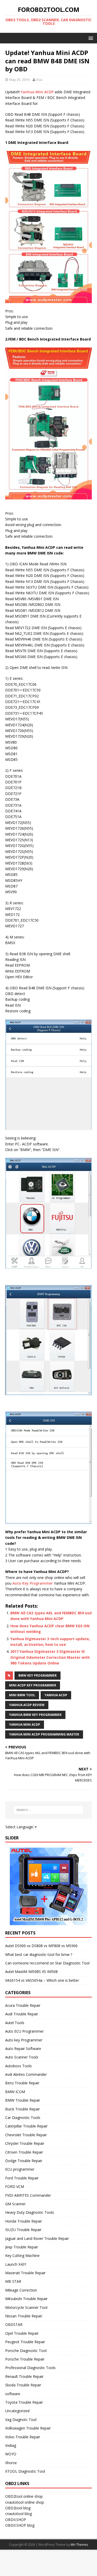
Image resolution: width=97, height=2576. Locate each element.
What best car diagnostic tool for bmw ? (39, 1954)
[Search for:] (49, 1810)
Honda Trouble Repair (24, 2221)
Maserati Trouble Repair (25, 2273)
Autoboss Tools (18, 2066)
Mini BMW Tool (22, 1695)
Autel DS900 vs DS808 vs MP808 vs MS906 (41, 1946)
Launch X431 (16, 2264)
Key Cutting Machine (22, 2255)
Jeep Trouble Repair (22, 2247)
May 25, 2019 (19, 80)
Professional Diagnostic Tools (30, 2368)
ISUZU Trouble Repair (23, 2230)
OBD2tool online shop (24, 2496)
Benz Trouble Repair (22, 2083)
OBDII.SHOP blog (20, 2525)
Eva (39, 80)
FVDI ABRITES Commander (28, 2195)
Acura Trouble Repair (23, 2005)
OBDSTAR (14, 2324)
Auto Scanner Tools (22, 2057)
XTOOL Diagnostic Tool (25, 2471)
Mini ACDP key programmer (33, 1685)
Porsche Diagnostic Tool (26, 2351)
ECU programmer (20, 2169)
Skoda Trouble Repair (23, 2385)
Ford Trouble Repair (22, 2178)
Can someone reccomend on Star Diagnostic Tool (47, 1963)
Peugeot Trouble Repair (25, 2342)
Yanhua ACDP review (27, 1705)
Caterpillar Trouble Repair (26, 2126)
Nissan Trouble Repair (24, 2316)
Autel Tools (15, 2023)
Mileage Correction (21, 2290)
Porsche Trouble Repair (25, 2359)
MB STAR (13, 2281)
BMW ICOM (15, 2092)
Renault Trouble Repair (24, 2376)
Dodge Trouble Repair (24, 2161)
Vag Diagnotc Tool (21, 2420)
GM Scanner (15, 2204)
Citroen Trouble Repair (24, 2152)
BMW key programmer (38, 1675)
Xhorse (11, 2463)
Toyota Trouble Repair (24, 2402)
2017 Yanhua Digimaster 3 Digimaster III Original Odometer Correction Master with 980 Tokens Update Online (50, 1657)
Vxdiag (11, 2445)
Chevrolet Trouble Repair (26, 2135)
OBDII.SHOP (16, 2520)
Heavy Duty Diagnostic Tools (30, 2212)
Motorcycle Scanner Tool (26, 2307)
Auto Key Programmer (33, 1583)
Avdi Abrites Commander (26, 2074)
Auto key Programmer (24, 2040)
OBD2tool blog (18, 2508)
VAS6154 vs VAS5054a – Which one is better (42, 1980)
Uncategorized (17, 2411)
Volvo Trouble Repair (23, 2437)
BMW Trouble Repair (23, 2100)
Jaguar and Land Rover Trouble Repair (37, 2238)
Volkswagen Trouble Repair (28, 2428)
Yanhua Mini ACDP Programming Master (44, 1734)
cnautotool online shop (25, 2502)
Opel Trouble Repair (22, 2333)
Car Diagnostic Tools (23, 2118)
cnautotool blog (18, 2514)
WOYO (11, 2454)
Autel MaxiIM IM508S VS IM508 (31, 1972)
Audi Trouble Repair (22, 2014)
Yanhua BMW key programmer (35, 1715)
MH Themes (79, 2545)
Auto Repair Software (23, 2049)
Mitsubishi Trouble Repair (26, 2299)
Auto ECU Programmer (24, 2031)
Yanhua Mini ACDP (37, 92)
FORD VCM (15, 2186)
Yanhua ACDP (56, 1695)
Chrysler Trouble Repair (25, 2143)
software (13, 2394)
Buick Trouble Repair (23, 2109)
